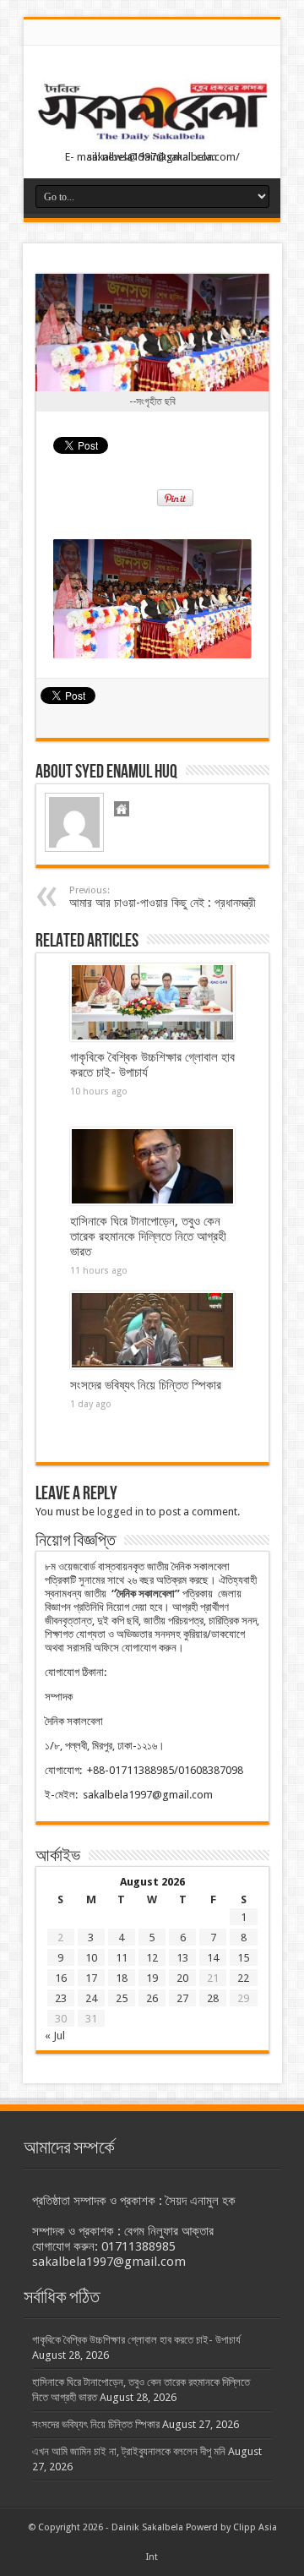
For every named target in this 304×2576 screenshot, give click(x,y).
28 (213, 1998)
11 (122, 1958)
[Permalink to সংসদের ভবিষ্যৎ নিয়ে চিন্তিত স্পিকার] (152, 1330)
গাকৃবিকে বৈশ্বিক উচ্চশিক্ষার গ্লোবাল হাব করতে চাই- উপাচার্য (136, 2340)
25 (122, 1998)
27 (182, 1998)
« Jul (55, 2036)
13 (182, 1958)
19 (152, 1978)
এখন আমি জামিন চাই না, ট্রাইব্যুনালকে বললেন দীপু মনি (129, 2451)
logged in (120, 1512)
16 (61, 1978)
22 (243, 1978)
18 (122, 1978)
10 (91, 1958)
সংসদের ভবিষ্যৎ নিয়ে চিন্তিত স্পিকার (146, 1385)
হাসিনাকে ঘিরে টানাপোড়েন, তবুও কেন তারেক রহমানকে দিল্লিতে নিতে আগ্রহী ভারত (148, 1236)
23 (61, 1998)
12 (152, 1958)
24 (91, 1998)
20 (182, 1978)
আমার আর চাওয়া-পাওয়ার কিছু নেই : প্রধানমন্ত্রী (163, 897)
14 (213, 1958)
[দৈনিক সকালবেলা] (152, 114)
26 (152, 1998)
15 (243, 1958)
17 (91, 1978)
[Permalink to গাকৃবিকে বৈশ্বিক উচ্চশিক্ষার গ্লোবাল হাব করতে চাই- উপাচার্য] (152, 1002)
